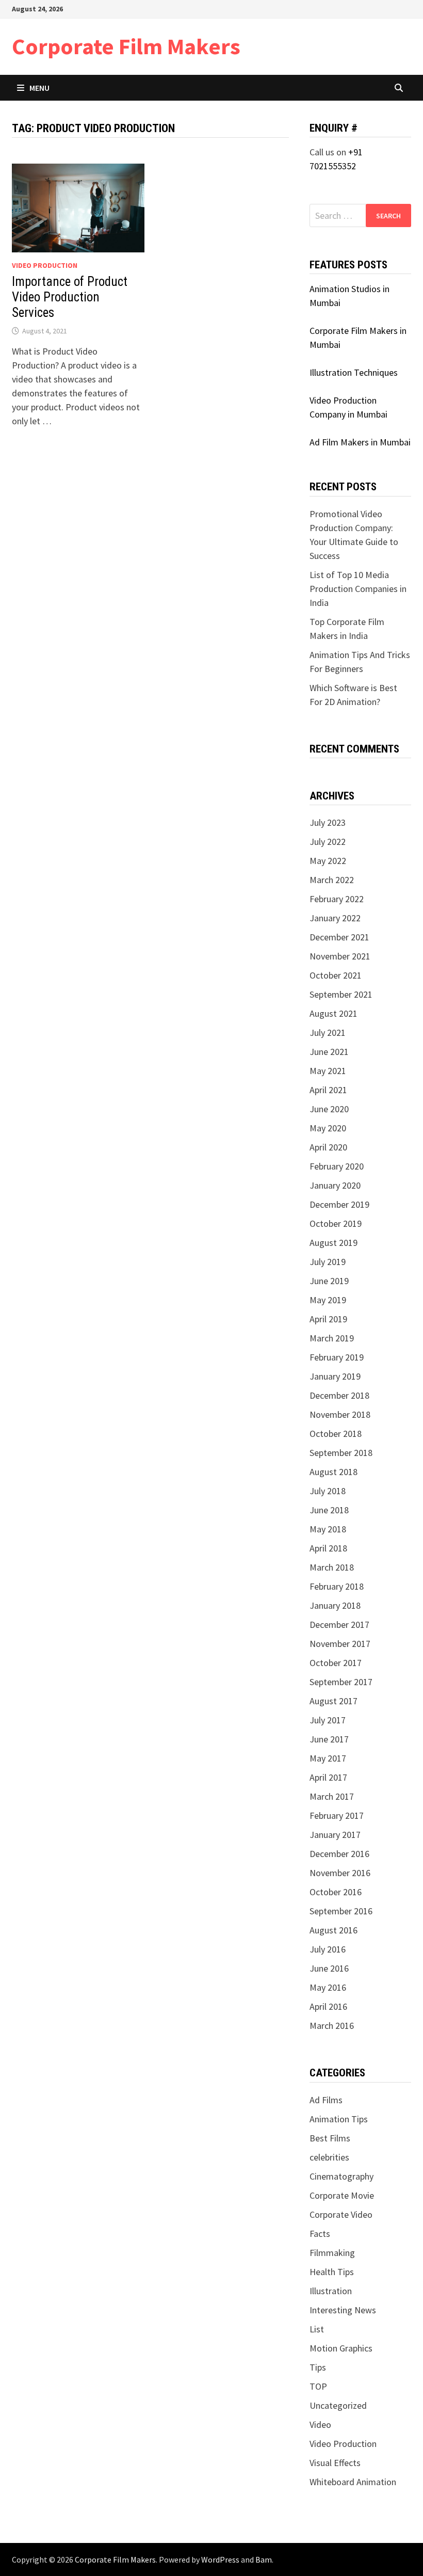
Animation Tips (339, 2119)
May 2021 (328, 1071)
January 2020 (335, 1185)
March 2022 (332, 880)
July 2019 (328, 1262)
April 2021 (328, 1090)
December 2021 (339, 937)
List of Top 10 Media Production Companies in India (358, 589)
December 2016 (339, 1854)
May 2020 (328, 1128)
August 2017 (333, 1701)
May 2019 (328, 1300)
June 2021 (329, 1052)
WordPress (220, 2559)
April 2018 (328, 1548)
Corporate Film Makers (126, 46)
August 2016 (333, 1930)
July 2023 (328, 822)
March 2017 (332, 1796)
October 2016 (336, 1892)
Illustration (331, 2291)
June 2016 (329, 1968)
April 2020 (328, 1147)
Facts (320, 2234)
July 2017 (328, 1720)
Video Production (45, 265)
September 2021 (341, 994)
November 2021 (340, 956)
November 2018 (340, 1414)
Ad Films (326, 2100)
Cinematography (341, 2176)
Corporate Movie (342, 2195)
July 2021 (328, 1033)
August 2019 (333, 1243)
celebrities (329, 2157)
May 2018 (328, 1529)
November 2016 (340, 1873)
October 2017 (336, 1663)
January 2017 (335, 1835)
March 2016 (332, 2026)
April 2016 (328, 2006)
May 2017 (328, 1758)
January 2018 (335, 1605)
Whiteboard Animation (353, 2482)
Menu (39, 88)
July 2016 (328, 1949)
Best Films (330, 2138)
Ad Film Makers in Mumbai (360, 442)
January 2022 (335, 918)
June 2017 (329, 1739)
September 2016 (341, 1911)
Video (320, 2425)
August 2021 (333, 1013)
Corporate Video (341, 2214)
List (317, 2329)
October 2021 (336, 975)
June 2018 (329, 1510)
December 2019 (339, 1204)
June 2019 (329, 1281)
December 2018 (339, 1395)
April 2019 (328, 1319)
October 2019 (336, 1223)
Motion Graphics (341, 2348)
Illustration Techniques (354, 372)
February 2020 (337, 1166)
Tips (318, 2367)
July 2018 (328, 1491)
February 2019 (337, 1357)
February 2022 (337, 899)
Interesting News (343, 2310)
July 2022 (328, 842)
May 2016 (328, 1987)
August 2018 (333, 1472)
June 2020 (329, 1109)
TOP (318, 2386)
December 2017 (339, 1625)
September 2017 (341, 1682)
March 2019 (332, 1338)
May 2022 (328, 861)
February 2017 (337, 1815)
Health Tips (332, 2272)
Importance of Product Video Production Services (70, 297)
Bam (264, 2559)
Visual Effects (335, 2463)
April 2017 (328, 1777)
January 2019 (335, 1376)
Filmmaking (332, 2253)
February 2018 (337, 1586)
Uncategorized (338, 2405)
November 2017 (340, 1644)
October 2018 (336, 1434)
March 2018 (332, 1567)
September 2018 (341, 1453)
